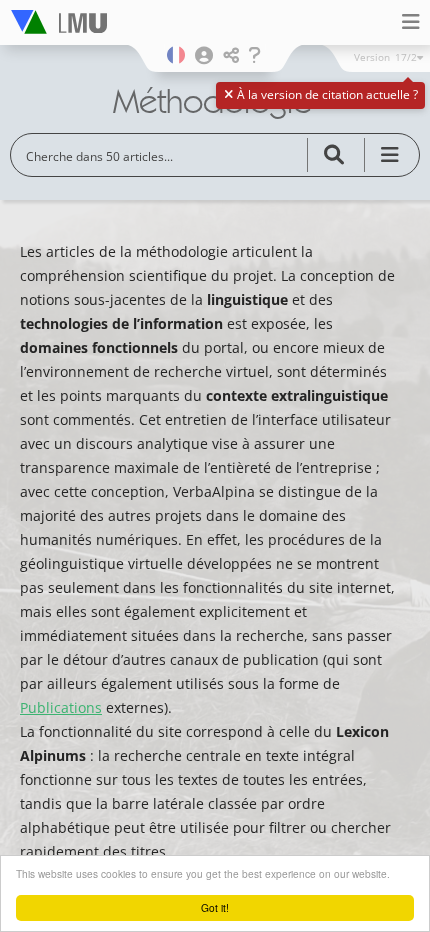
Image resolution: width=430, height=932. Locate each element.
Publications (61, 707)
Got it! (215, 907)
